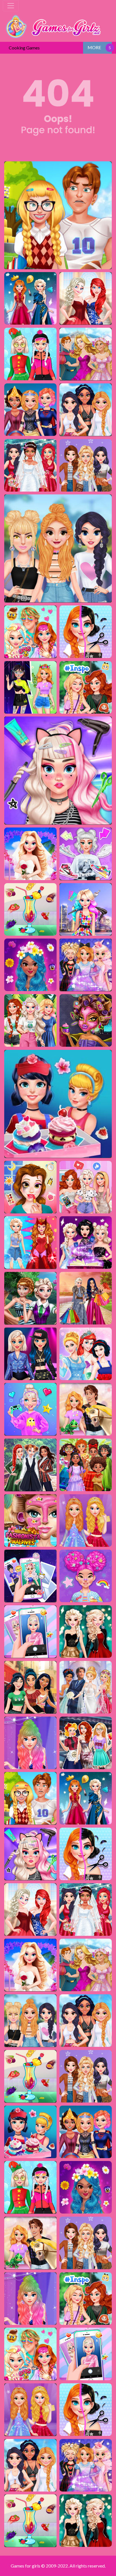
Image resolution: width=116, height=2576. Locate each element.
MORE (94, 47)
